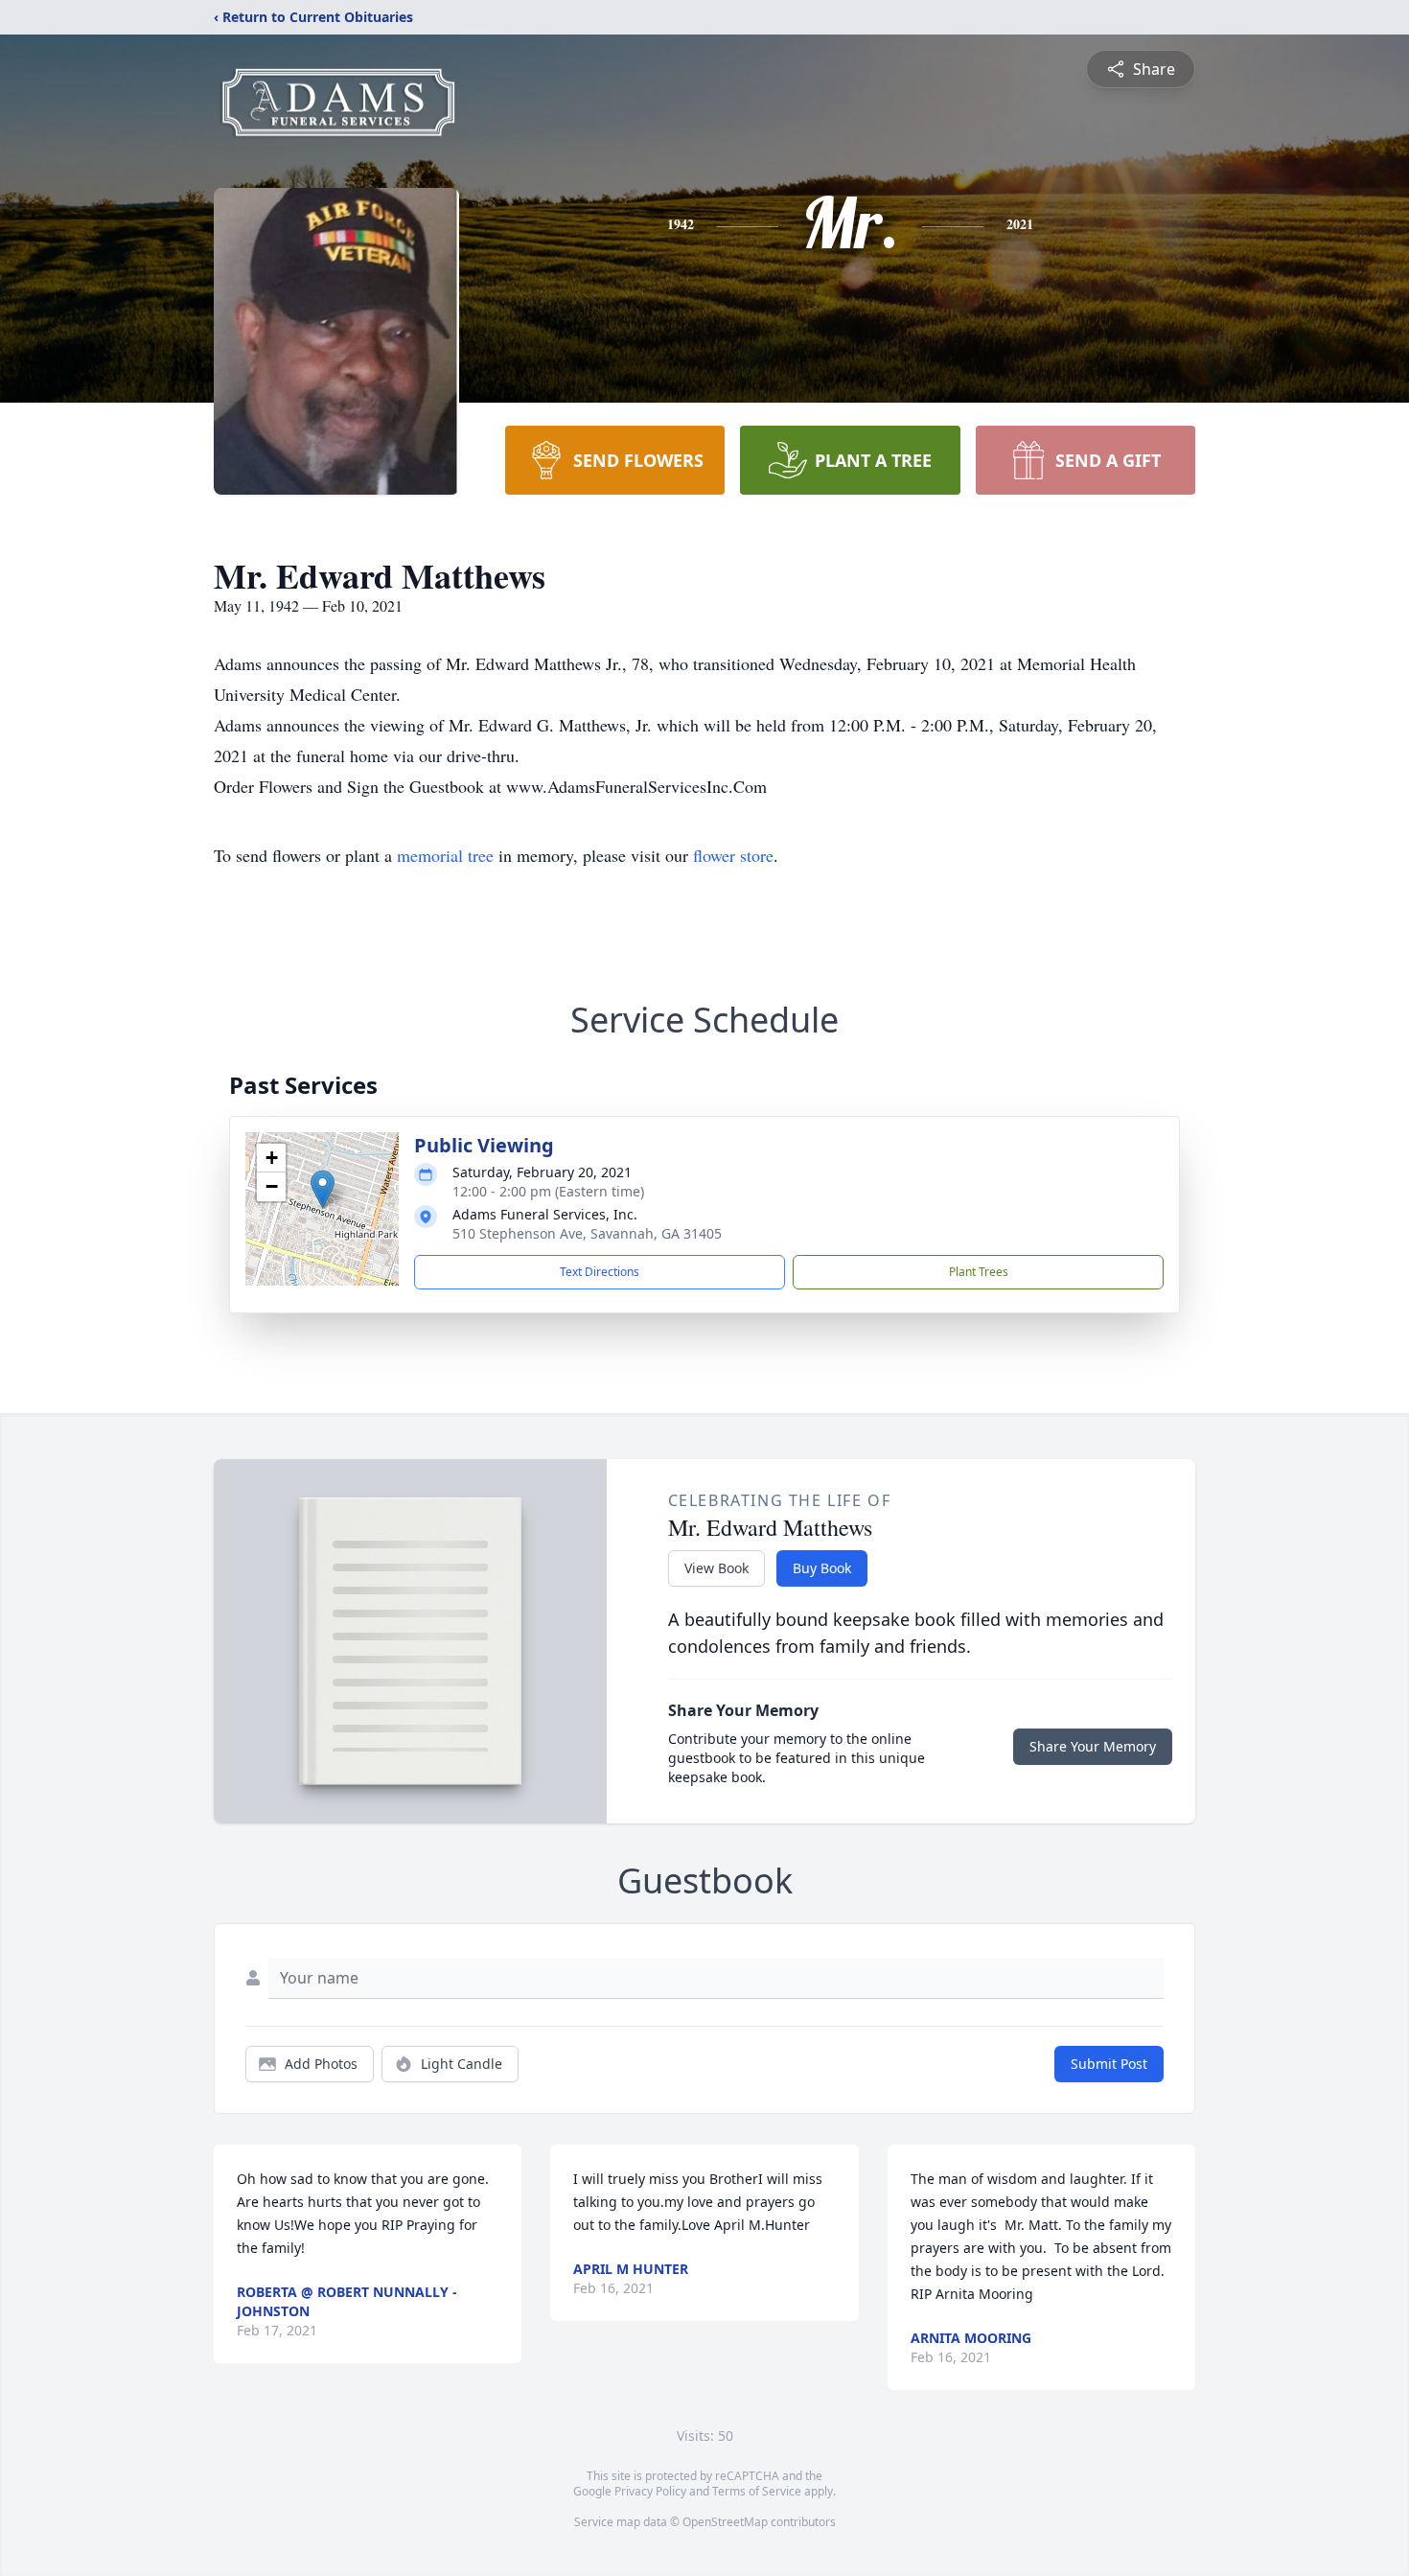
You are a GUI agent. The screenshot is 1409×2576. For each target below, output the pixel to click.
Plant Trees (979, 1272)
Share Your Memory (1093, 1746)
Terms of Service (757, 2491)
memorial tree (445, 855)
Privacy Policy (650, 2491)
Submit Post (1109, 2064)
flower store (733, 855)
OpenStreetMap (725, 2522)
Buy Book (822, 1568)
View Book (716, 1568)
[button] (323, 1189)
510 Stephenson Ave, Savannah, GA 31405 (587, 1233)
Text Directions (600, 1272)
